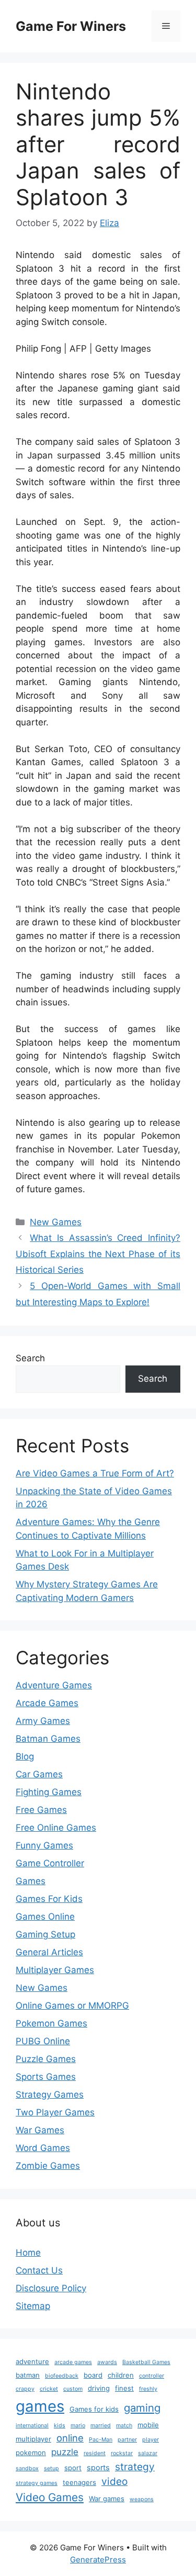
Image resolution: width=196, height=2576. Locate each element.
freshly (148, 2389)
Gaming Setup (45, 1934)
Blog (25, 1756)
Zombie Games (48, 2166)
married (101, 2426)
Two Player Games (55, 2112)
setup (51, 2468)
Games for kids (94, 2409)
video (114, 2481)
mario (78, 2426)
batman (28, 2375)
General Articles (49, 1952)
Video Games (50, 2497)
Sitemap (33, 2306)
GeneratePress (98, 2560)
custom (73, 2389)
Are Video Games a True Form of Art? (95, 1473)
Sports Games (46, 2077)
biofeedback (62, 2376)
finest (124, 2388)
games (40, 2406)
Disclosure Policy (51, 2288)
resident (95, 2453)
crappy (25, 2389)
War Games (40, 2130)
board (93, 2375)
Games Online (45, 1917)
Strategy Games (50, 2095)
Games (31, 1881)
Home (28, 2253)
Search (30, 1358)
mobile (148, 2425)
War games (107, 2499)
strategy (135, 2467)
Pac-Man (101, 2440)
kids (60, 2426)
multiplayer (33, 2439)
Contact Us (39, 2270)
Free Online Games (56, 1828)
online (70, 2438)
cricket (49, 2389)
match (124, 2426)
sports (98, 2468)
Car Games (39, 1774)
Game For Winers (71, 26)
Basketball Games (146, 2362)
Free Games (41, 1810)
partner (127, 2440)
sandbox (27, 2468)
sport (73, 2468)
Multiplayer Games (55, 1970)
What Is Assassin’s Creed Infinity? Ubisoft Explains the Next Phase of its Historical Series (98, 1254)
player (151, 2440)
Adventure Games (54, 1685)
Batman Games (48, 1739)
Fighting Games (49, 1792)
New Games (56, 1222)
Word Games (43, 2148)
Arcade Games (47, 1703)
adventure (32, 2361)
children (121, 2375)
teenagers (79, 2482)
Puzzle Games (46, 2059)
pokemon (31, 2452)
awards (107, 2362)
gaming (142, 2408)
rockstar (122, 2453)
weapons (142, 2499)
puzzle (65, 2452)
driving (99, 2388)
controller (152, 2376)
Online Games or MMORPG (72, 2006)
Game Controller (50, 1863)
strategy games (37, 2483)
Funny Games (44, 1845)
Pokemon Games (51, 2023)
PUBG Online (43, 2041)
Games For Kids (49, 1899)
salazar (148, 2453)
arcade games (73, 2362)
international (32, 2426)
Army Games (43, 1721)
